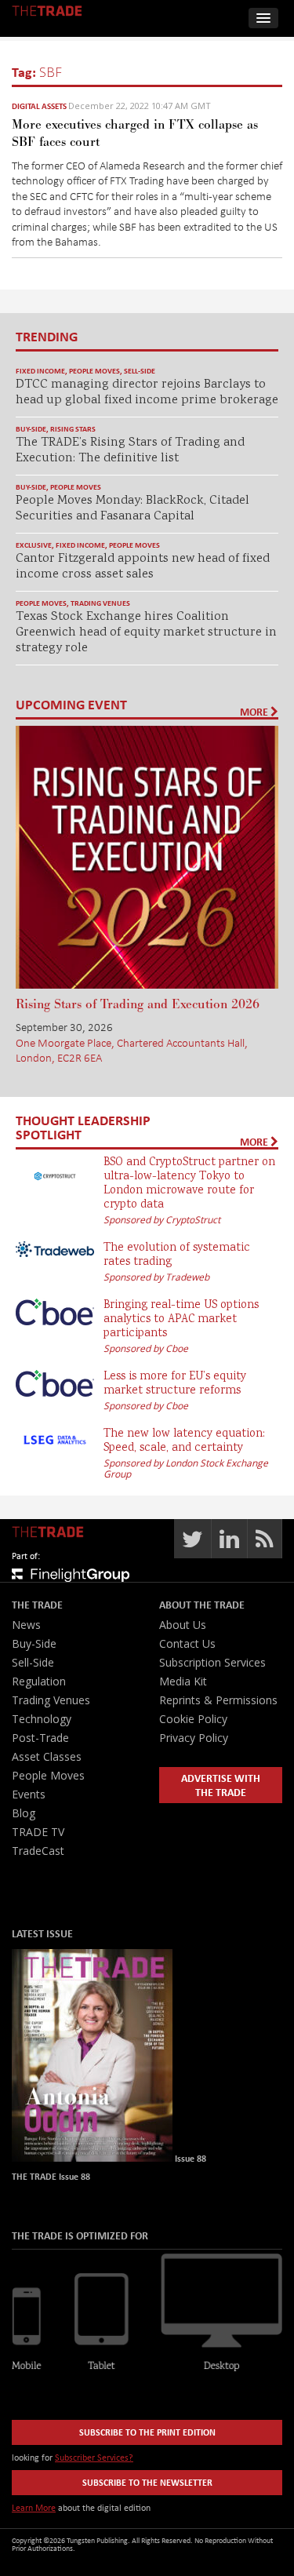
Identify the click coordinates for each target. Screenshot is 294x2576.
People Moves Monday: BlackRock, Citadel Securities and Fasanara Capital (132, 509)
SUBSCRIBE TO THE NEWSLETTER (147, 2482)
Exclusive (34, 545)
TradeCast (38, 1851)
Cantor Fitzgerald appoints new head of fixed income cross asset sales (143, 567)
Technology (42, 1719)
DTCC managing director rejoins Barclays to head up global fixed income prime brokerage (147, 393)
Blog (24, 1813)
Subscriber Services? (94, 2457)
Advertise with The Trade (221, 1785)
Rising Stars (73, 429)
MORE (255, 712)
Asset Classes (47, 1756)
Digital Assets (39, 106)
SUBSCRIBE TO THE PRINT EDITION (147, 2432)
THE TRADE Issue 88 (51, 2176)
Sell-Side (140, 371)
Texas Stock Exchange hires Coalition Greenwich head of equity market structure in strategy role (146, 633)
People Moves (94, 371)
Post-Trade (40, 1738)
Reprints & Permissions (218, 1700)
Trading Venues (100, 603)
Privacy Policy (194, 1738)
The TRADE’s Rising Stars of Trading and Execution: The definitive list (130, 451)
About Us (183, 1625)
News (26, 1625)
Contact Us (187, 1643)
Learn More (34, 2507)
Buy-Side (31, 429)
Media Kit (183, 1681)
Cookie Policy (193, 1719)
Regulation (39, 1681)
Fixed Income (40, 371)
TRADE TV (38, 1832)
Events (29, 1794)
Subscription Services (212, 1662)
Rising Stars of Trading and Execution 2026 (138, 1004)
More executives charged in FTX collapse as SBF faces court (135, 133)
